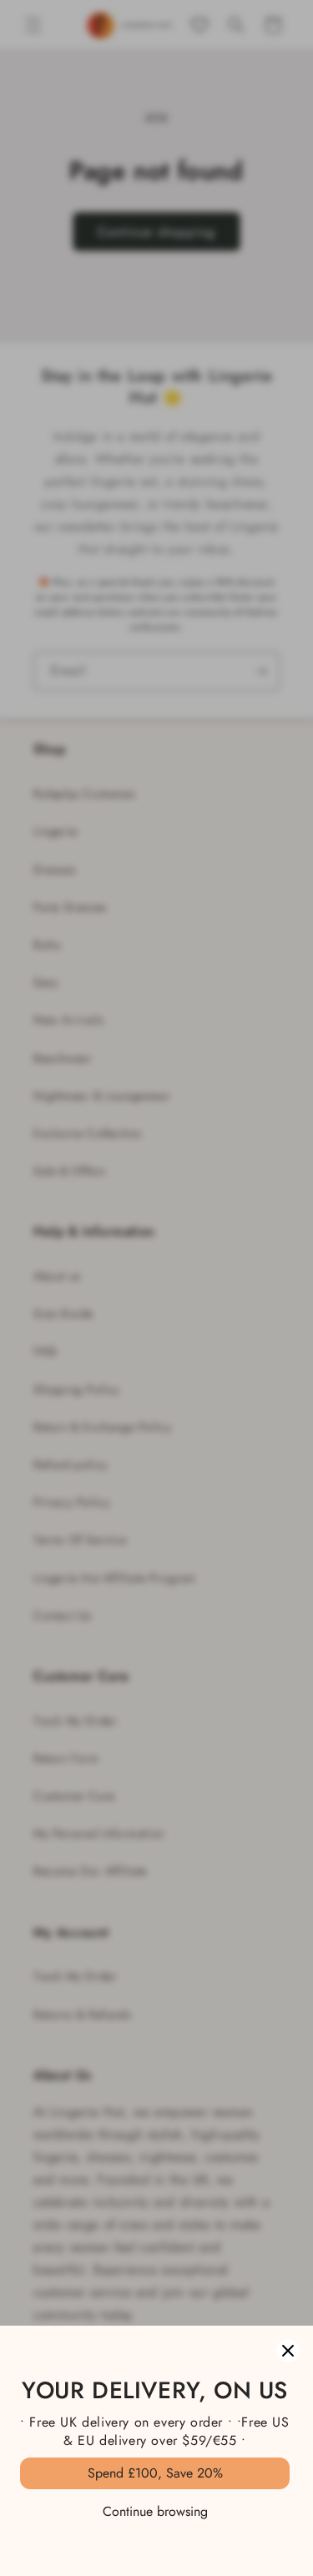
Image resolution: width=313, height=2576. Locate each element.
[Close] (288, 2351)
